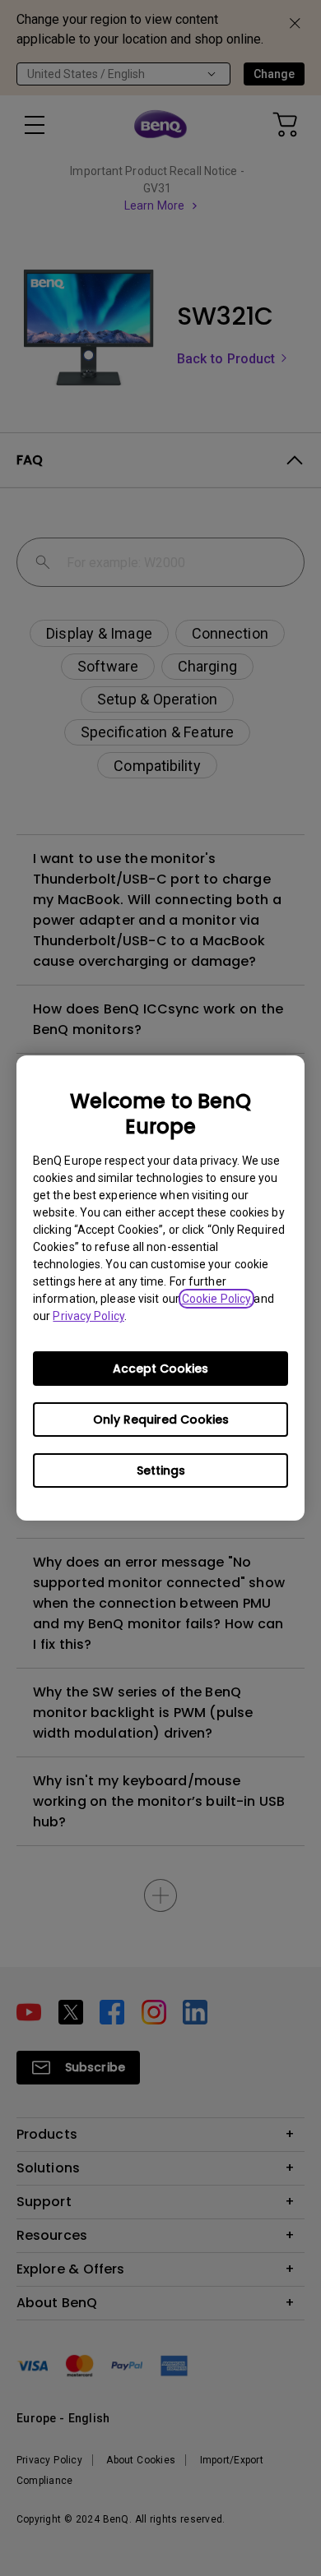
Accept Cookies (160, 1369)
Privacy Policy (88, 1316)
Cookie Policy (216, 1299)
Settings (161, 1470)
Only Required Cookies (161, 1420)
